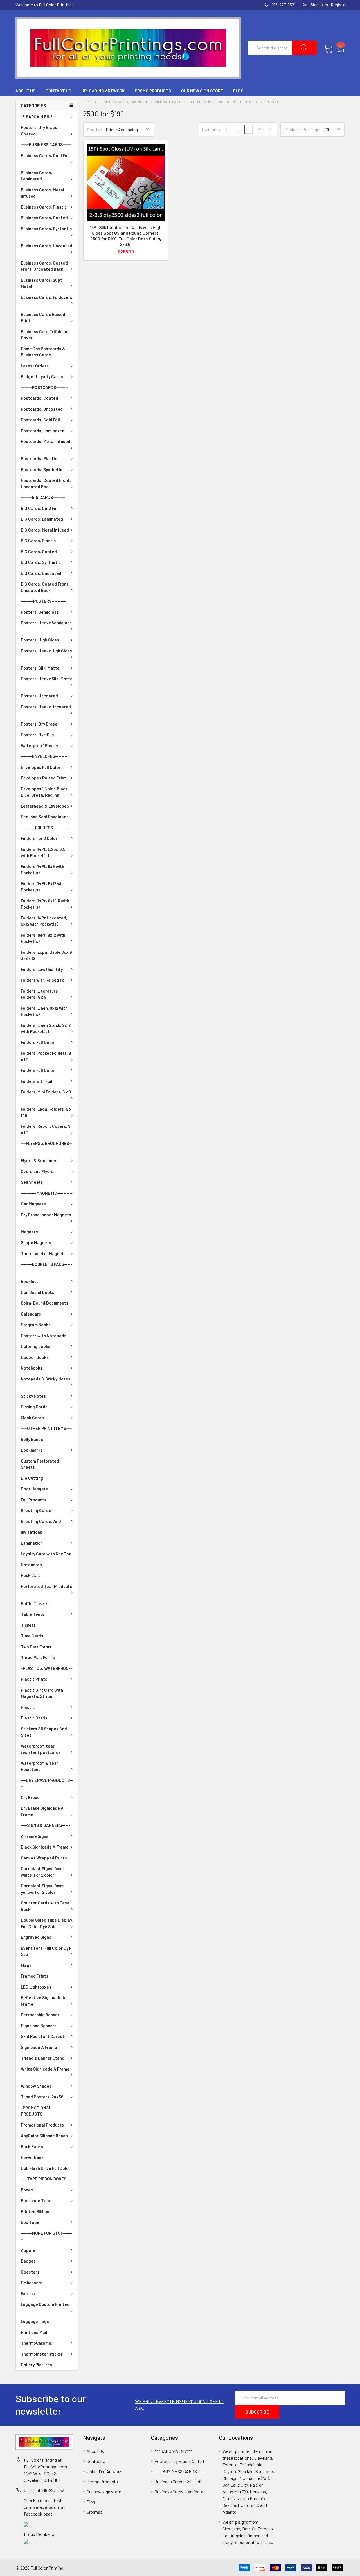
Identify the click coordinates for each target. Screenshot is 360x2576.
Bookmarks (32, 1450)
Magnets (29, 1232)
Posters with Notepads (44, 1336)
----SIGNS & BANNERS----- (46, 1825)
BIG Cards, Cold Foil (40, 508)
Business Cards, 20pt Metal (41, 283)
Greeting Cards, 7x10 (41, 1521)
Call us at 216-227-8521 (45, 2490)
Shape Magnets (36, 1242)
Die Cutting (32, 1478)
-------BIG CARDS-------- (43, 497)
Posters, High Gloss (40, 640)
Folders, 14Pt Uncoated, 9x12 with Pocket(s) (44, 921)
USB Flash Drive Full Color (46, 2168)
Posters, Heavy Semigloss (46, 623)
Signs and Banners (39, 2026)
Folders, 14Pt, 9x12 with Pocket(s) (43, 887)
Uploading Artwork (103, 91)
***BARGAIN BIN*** (38, 117)
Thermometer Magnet (42, 1253)
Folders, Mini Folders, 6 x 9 (46, 1092)
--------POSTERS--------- (43, 601)
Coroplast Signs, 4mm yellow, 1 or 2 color (42, 1889)
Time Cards (32, 1636)
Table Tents (33, 1614)
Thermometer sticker (42, 2354)
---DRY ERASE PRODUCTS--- (47, 1783)
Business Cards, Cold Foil (45, 155)
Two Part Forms (36, 1647)
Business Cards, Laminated (36, 176)
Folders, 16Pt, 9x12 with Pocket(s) (43, 938)
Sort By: (95, 129)
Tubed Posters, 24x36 (42, 2097)
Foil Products (34, 1500)
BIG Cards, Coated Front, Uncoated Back (45, 587)
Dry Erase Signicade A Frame (42, 1811)
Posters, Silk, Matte (40, 668)
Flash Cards (32, 1418)
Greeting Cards (36, 1510)
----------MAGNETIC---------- (47, 1193)
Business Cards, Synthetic (46, 229)
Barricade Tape (36, 2200)
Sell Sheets (32, 1182)
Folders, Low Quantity (42, 969)
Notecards (31, 1565)
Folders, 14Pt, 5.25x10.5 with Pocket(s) (43, 852)
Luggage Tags (35, 2321)
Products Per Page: (302, 129)
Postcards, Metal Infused (46, 441)
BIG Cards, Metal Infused (45, 530)
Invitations (31, 1532)
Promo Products (153, 91)
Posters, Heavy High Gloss (46, 651)
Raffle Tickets (35, 1603)
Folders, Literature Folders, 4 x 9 (39, 994)
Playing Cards (34, 1407)
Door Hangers (34, 1489)
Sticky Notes (33, 1396)
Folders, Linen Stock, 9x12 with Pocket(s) (46, 1028)
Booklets (30, 1281)
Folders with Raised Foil (44, 980)
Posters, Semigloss (40, 612)
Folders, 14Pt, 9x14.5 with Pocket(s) (45, 904)
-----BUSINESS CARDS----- (46, 144)
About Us (25, 91)
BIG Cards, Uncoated (41, 573)
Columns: (211, 129)
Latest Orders (35, 366)
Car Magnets (33, 1204)
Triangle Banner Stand (43, 2058)
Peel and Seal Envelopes (45, 817)
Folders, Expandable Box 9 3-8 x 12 (46, 955)
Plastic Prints (34, 1679)
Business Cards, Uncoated (47, 246)
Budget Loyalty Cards (42, 376)
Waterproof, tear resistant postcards (41, 1749)
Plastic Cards (34, 1718)
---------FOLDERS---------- (45, 828)
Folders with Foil (37, 1081)
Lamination (32, 1543)
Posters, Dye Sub (37, 735)
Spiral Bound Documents (45, 1303)
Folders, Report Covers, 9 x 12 (46, 1129)
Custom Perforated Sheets (40, 1464)
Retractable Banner (40, 2015)
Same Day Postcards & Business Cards (43, 352)
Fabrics (28, 2293)
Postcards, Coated (40, 398)
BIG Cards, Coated (39, 552)
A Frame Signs (35, 1836)
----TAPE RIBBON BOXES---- (47, 2179)
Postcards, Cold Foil (40, 420)
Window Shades (36, 2086)
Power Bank (32, 2157)
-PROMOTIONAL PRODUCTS (36, 2111)
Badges (28, 2261)
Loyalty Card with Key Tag (46, 1554)
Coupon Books (35, 1357)
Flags (26, 1965)
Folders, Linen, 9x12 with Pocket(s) (44, 1011)
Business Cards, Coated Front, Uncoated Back (44, 266)
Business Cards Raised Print (43, 318)
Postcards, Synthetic (41, 469)
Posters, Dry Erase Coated (39, 131)
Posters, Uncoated (39, 696)
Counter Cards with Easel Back (46, 1906)
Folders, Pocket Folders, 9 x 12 (46, 1056)
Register (339, 5)
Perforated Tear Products (46, 1586)
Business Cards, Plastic (44, 207)
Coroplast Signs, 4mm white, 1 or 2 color (42, 1872)
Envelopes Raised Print (43, 778)
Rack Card (31, 1575)
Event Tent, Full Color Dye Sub (46, 1951)
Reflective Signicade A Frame (43, 2001)
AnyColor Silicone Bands (44, 2136)
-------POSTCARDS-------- (45, 387)
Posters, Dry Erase (39, 724)
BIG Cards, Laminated (42, 519)
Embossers (32, 2283)
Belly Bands (32, 1439)
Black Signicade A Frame (45, 1847)
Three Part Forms (38, 1657)
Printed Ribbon (35, 2211)
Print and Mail (34, 2332)
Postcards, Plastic (39, 458)
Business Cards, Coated (44, 218)
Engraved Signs (36, 1937)
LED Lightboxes (36, 1987)
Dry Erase (30, 1797)
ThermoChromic (36, 2343)
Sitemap (95, 2512)
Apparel (29, 2250)
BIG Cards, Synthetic (41, 562)
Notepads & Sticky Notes (46, 1379)
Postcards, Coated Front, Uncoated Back (46, 483)
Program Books (36, 1325)
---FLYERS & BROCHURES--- (46, 1146)
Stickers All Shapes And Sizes (44, 1732)
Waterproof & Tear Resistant (40, 1766)
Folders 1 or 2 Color (39, 838)
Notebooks (32, 1368)
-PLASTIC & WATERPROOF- (47, 1668)
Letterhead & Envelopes (45, 806)
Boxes (27, 2190)
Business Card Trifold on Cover (45, 335)
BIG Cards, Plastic (38, 541)
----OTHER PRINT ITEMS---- (47, 1428)
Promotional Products (42, 2125)
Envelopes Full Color (41, 767)
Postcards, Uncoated (42, 409)
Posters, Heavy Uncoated (46, 707)
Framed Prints (35, 1976)
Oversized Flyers (37, 1171)
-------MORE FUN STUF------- (47, 2236)
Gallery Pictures (36, 2365)
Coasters (30, 2272)
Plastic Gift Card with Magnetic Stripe (42, 1693)
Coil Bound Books (38, 1292)
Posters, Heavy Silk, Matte (47, 679)
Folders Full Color (38, 1042)
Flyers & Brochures (39, 1160)
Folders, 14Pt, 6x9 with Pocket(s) (42, 870)
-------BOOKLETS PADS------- (47, 1267)
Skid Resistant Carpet (43, 2036)
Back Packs (32, 2146)
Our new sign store (202, 91)
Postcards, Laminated (43, 431)
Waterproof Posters (41, 745)
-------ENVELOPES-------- (44, 756)
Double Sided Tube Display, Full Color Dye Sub (47, 1923)
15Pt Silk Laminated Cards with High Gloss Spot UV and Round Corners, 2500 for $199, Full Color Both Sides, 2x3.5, (126, 236)
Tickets (28, 1625)
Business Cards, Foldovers (47, 297)
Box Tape (30, 2222)
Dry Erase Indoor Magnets (46, 1215)
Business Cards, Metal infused (42, 193)
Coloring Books (36, 1346)
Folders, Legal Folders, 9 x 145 (46, 1112)
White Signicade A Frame (45, 2069)
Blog (238, 91)
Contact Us (58, 91)
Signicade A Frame (39, 2047)
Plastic (28, 1707)
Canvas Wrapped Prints (44, 1858)
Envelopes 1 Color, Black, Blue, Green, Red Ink (45, 792)
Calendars (31, 1314)
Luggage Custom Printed (45, 2304)
